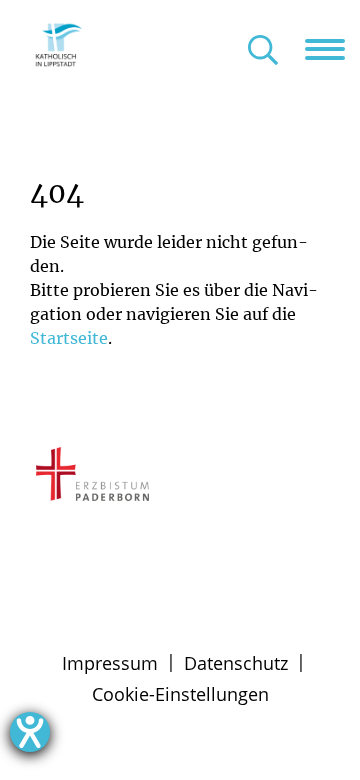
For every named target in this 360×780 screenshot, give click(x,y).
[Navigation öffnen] (332, 49)
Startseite (69, 338)
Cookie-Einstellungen (180, 694)
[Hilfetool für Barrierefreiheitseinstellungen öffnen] (30, 732)
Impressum (110, 663)
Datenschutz (236, 663)
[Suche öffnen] (263, 51)
